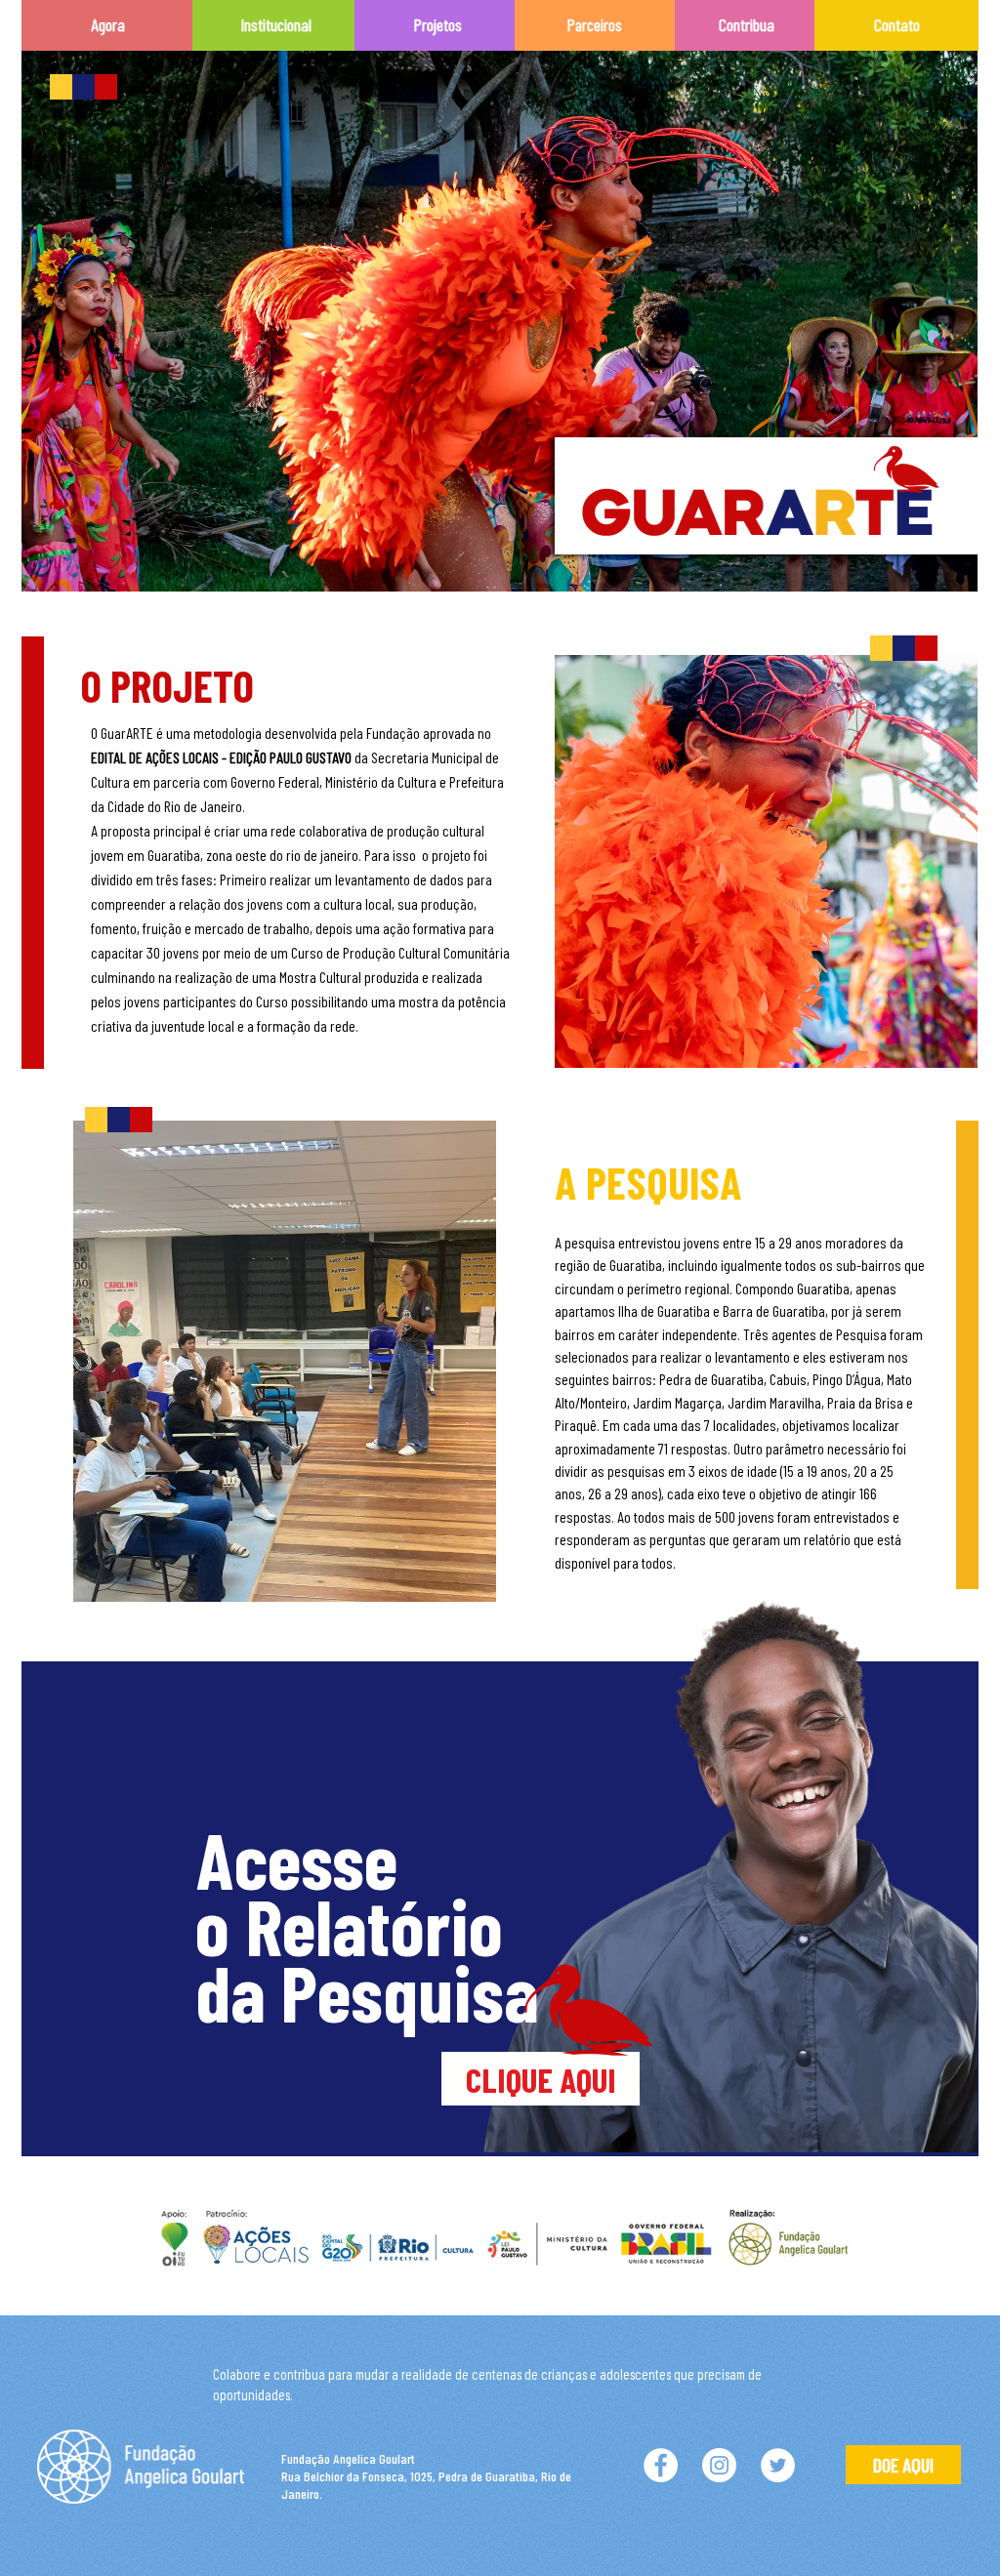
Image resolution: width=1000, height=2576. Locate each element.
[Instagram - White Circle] (719, 2465)
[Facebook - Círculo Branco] (661, 2465)
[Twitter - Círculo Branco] (778, 2465)
